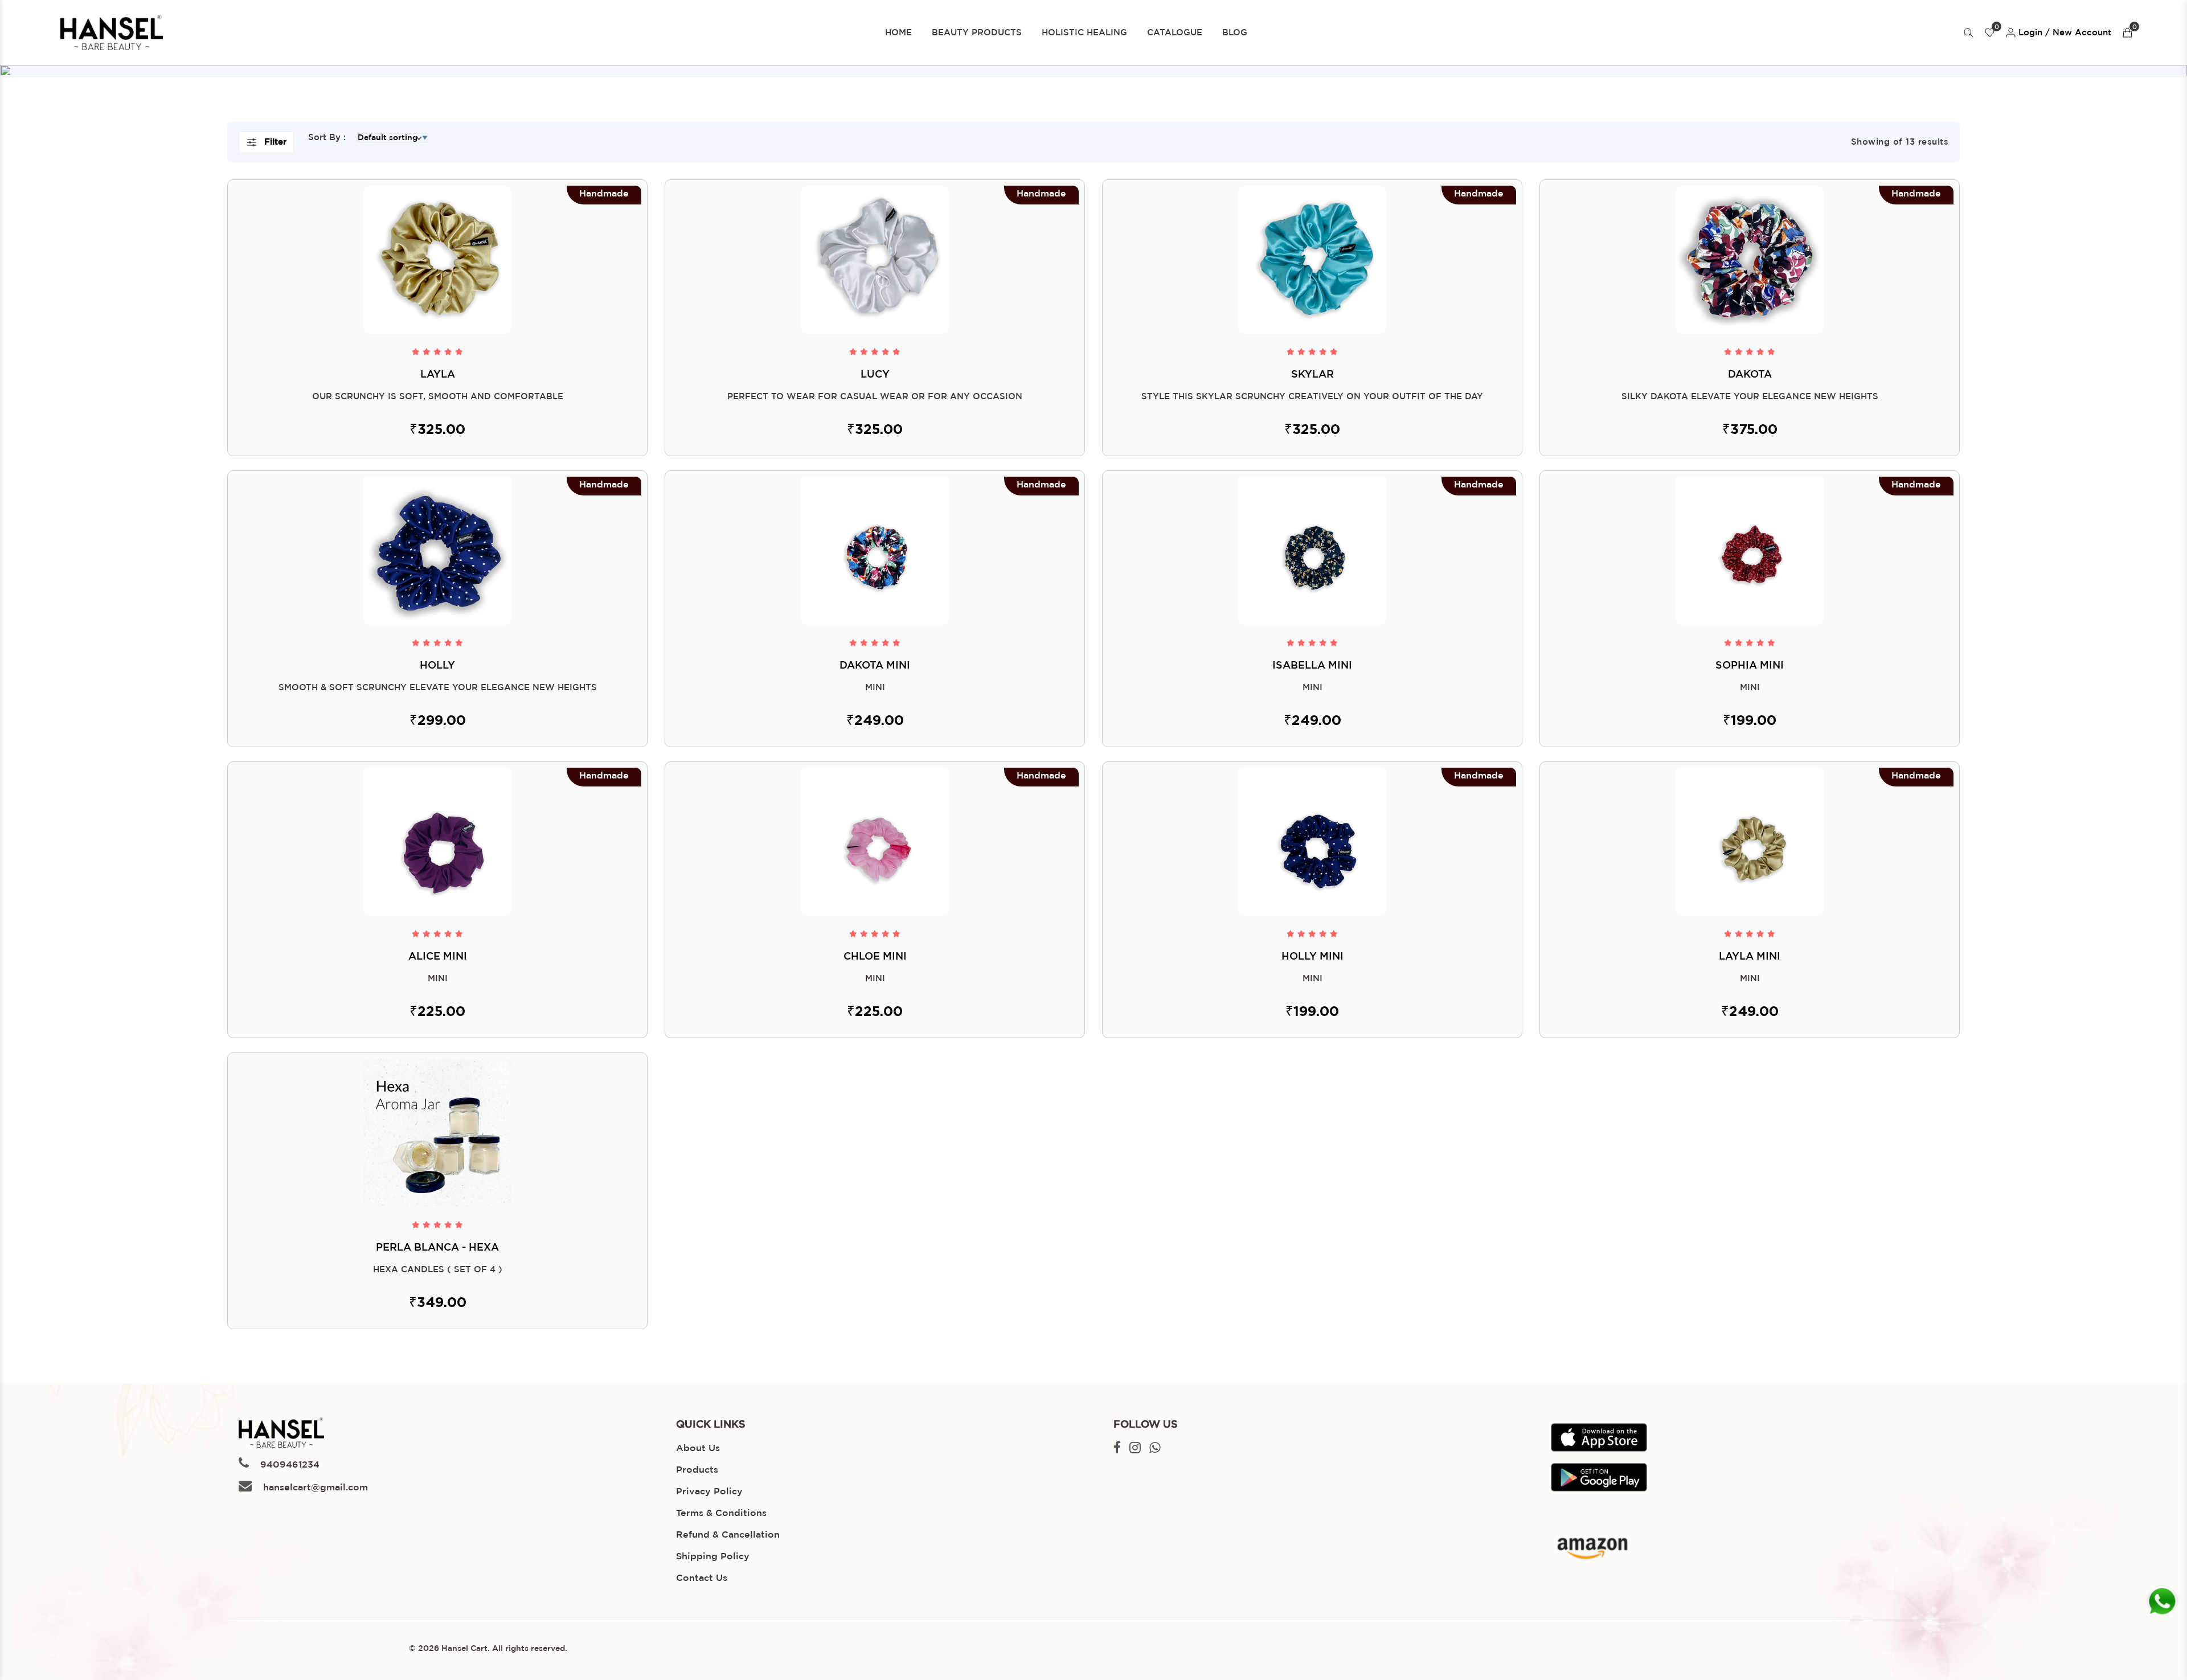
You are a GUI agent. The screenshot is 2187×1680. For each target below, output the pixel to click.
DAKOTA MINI (875, 666)
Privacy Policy (709, 1492)
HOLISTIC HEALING (1084, 33)
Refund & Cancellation (728, 1535)
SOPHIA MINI (1750, 666)
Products (697, 1470)
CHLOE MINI (875, 957)
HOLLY (437, 666)
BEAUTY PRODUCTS (977, 33)
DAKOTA (1750, 375)
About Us (698, 1449)
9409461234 (288, 1465)
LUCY (875, 375)
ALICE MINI (438, 957)
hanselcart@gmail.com (314, 1488)
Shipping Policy (713, 1557)
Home (898, 33)
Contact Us (702, 1578)
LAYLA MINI (1750, 957)
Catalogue (1175, 33)
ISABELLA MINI (1312, 666)
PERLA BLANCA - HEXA (437, 1248)
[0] (2127, 33)
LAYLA (438, 375)
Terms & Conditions (721, 1513)
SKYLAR (1312, 375)
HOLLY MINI (1312, 957)
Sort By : (327, 138)
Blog (1235, 33)
